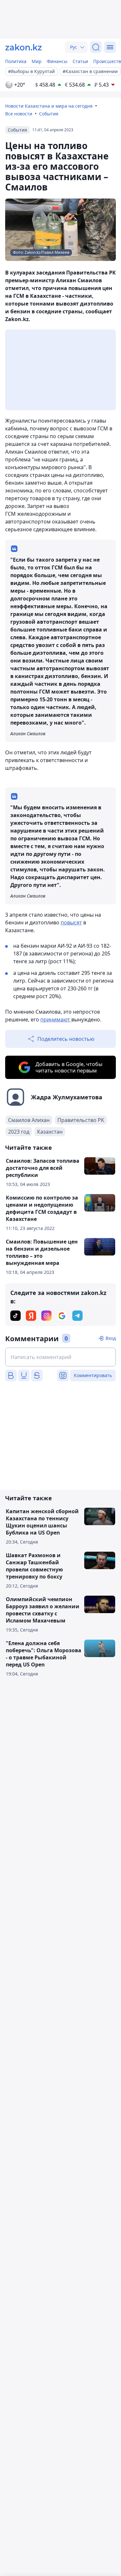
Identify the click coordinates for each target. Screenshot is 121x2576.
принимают (56, 1019)
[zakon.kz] (24, 47)
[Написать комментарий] (60, 1357)
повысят (71, 922)
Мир (37, 61)
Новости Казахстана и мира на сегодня (49, 106)
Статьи (80, 61)
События (49, 114)
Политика (16, 61)
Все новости (19, 114)
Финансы (57, 61)
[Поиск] (96, 47)
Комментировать (93, 1375)
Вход (111, 1338)
